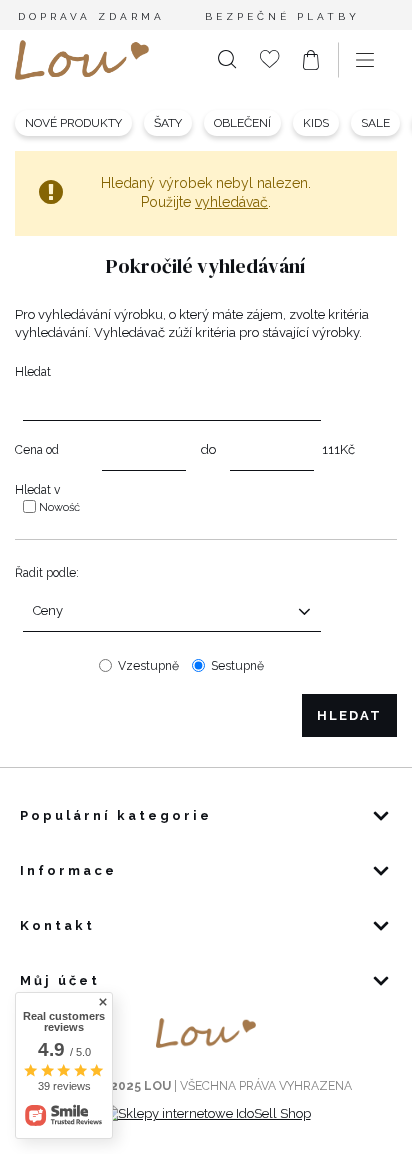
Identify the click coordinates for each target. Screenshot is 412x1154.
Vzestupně (148, 666)
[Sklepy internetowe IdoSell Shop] (206, 1113)
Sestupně (237, 666)
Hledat (33, 372)
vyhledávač (231, 202)
